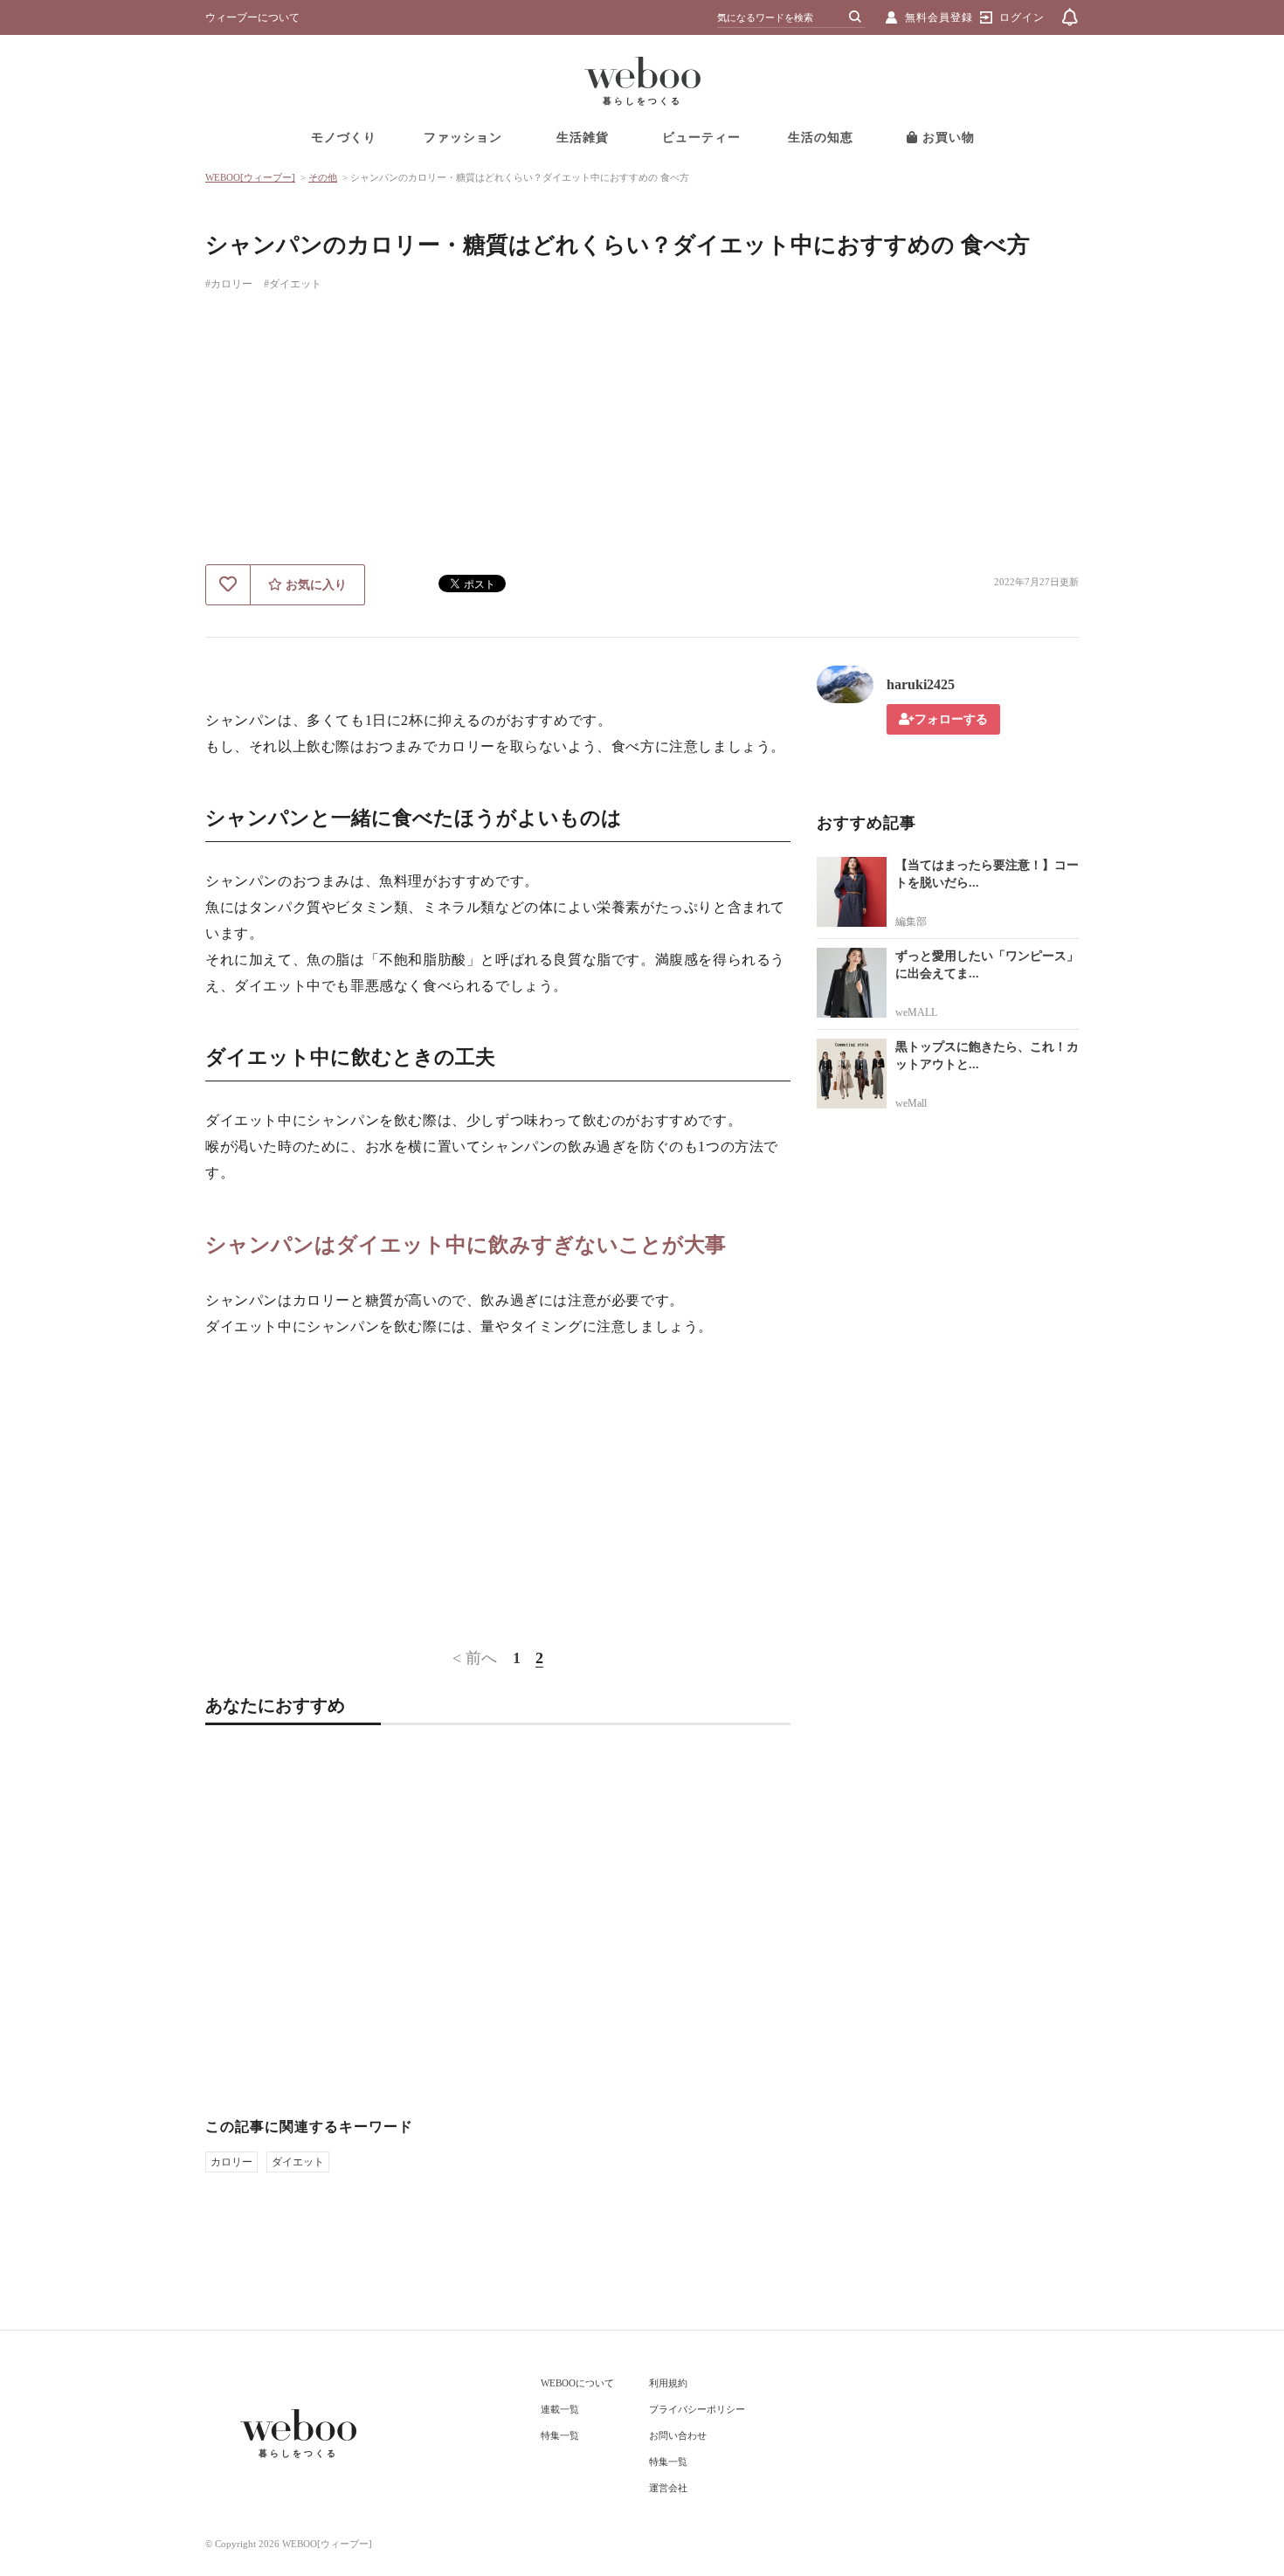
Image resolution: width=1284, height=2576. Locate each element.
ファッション (463, 138)
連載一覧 (560, 2409)
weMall (911, 1103)
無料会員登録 (939, 17)
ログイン (1022, 17)
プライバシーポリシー (697, 2409)
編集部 (911, 922)
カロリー (231, 2162)
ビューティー (701, 138)
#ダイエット (293, 284)
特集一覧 (560, 2435)
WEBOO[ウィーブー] (250, 177)
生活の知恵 (821, 138)
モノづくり (344, 138)
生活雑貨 (583, 138)
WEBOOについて (577, 2383)
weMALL (916, 1012)
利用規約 (668, 2383)
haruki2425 (921, 684)
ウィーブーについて (252, 17)
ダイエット (298, 2162)
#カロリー (229, 284)
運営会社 (668, 2488)
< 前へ (475, 1658)
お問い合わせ (678, 2435)
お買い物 (946, 138)
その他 (323, 177)
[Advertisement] (642, 433)
